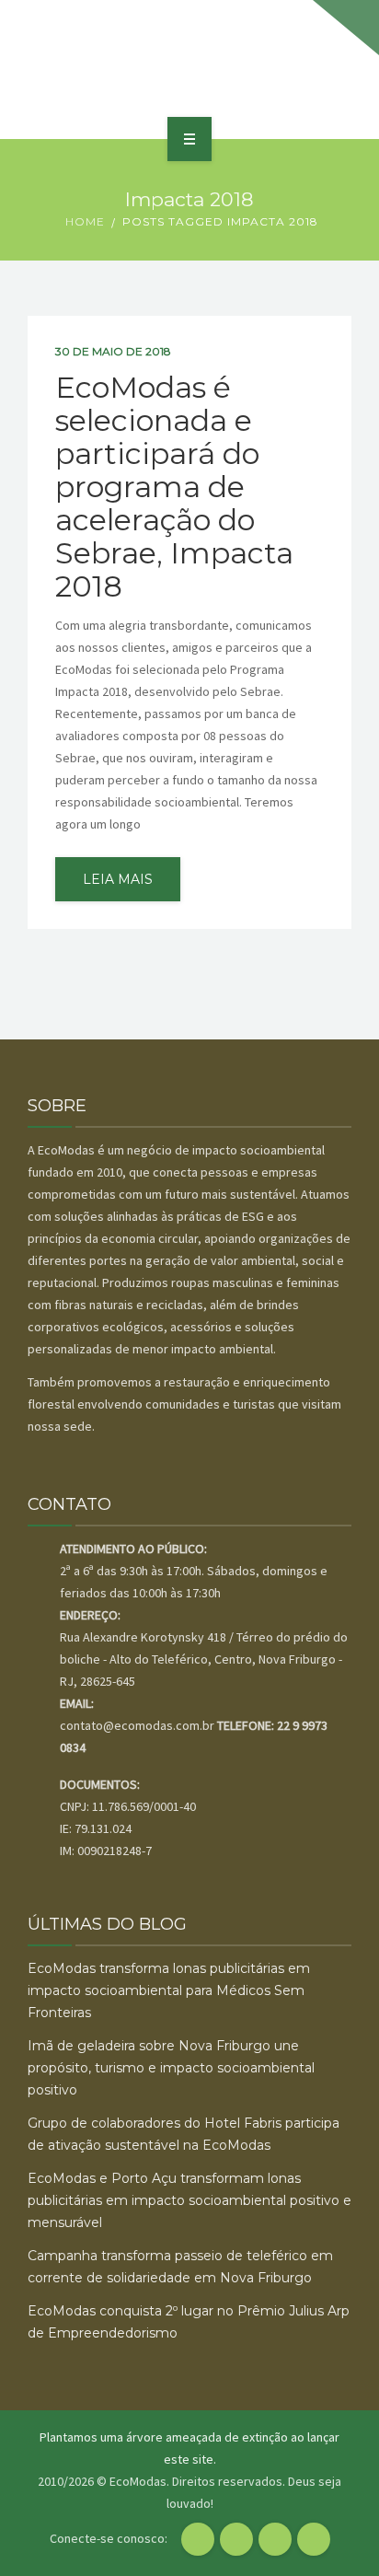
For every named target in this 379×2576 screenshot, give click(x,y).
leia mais (118, 879)
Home (85, 221)
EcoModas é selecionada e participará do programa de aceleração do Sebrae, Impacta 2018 (174, 487)
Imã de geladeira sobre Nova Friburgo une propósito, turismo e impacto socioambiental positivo (171, 2068)
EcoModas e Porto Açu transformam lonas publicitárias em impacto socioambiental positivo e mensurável (189, 2200)
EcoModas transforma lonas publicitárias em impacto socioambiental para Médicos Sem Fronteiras (169, 1990)
